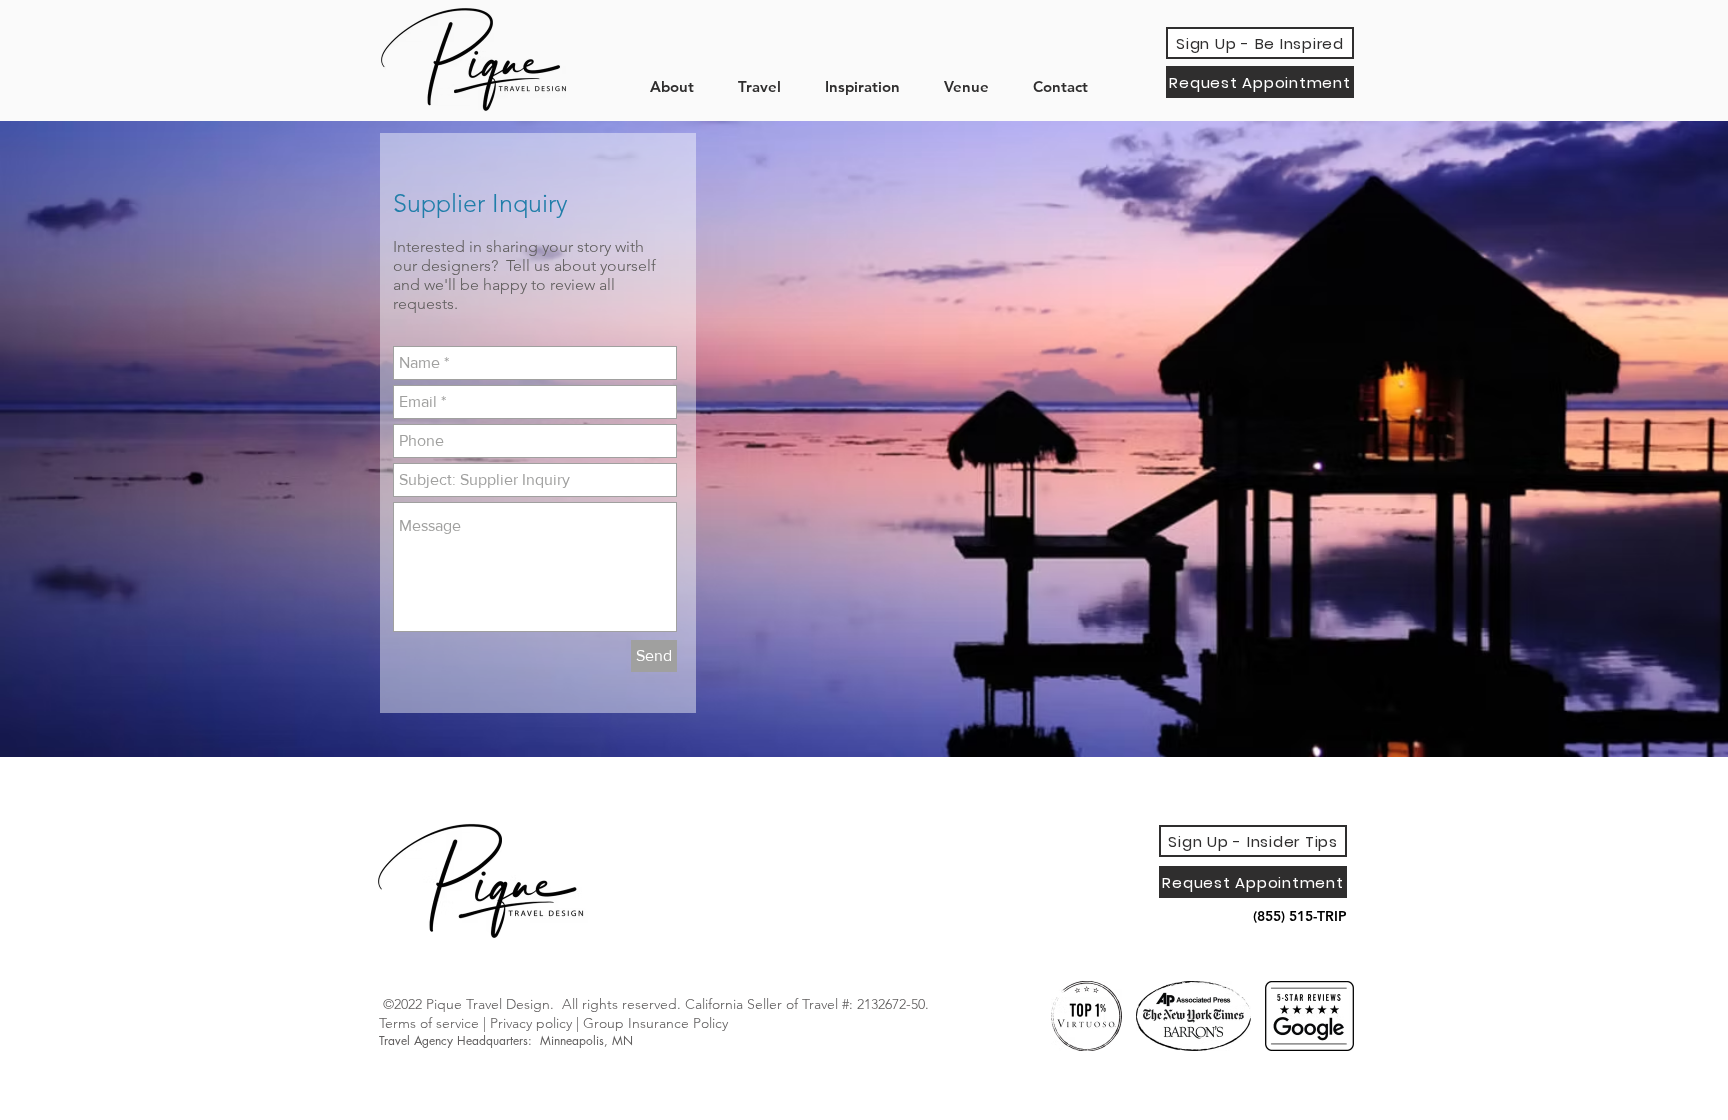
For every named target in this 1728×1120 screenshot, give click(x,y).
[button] (679, 86)
